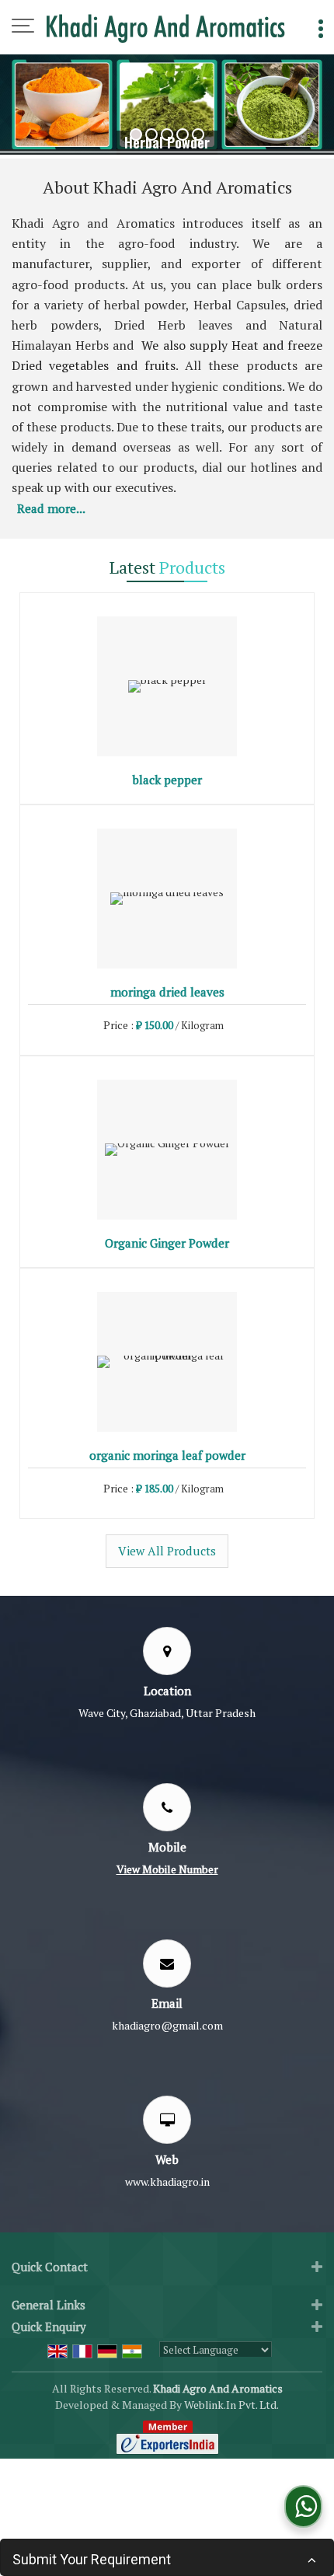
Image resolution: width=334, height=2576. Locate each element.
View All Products (167, 1551)
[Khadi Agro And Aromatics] (166, 27)
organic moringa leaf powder (167, 1455)
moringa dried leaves (167, 992)
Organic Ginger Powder (167, 1243)
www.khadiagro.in (167, 2182)
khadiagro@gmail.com (167, 2025)
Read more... (51, 508)
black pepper (167, 780)
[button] (167, 1869)
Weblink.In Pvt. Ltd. (231, 2405)
